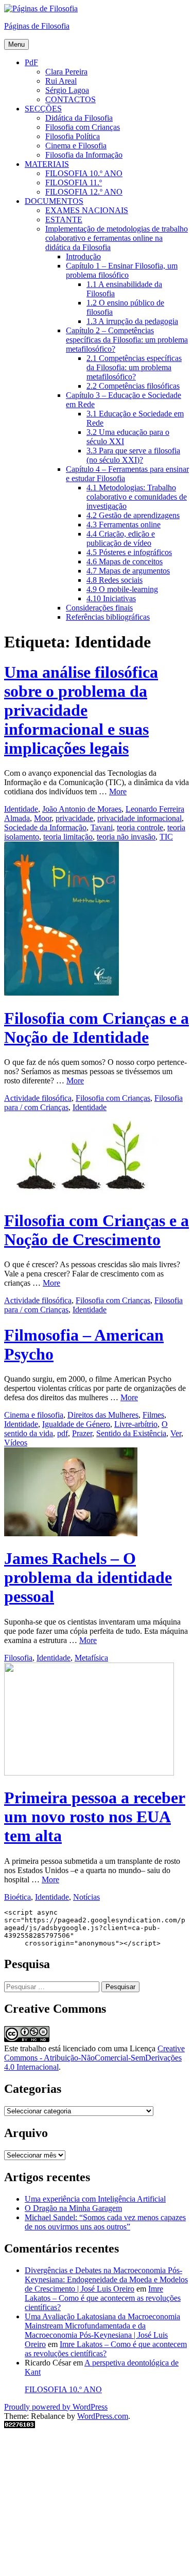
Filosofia (18, 1658)
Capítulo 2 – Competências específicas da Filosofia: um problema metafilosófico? (127, 340)
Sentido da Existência (131, 1433)
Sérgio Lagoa (67, 90)
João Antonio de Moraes (82, 809)
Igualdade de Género (76, 1424)
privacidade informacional (139, 818)
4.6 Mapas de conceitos (125, 561)
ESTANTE (64, 220)
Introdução (83, 256)
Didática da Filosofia (79, 118)
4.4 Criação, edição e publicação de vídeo (121, 538)
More (118, 791)
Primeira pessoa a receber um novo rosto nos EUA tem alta (95, 1817)
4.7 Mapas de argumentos (128, 571)
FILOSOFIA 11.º (74, 183)
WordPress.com (103, 2416)
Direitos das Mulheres (103, 1415)
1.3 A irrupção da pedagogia (132, 321)
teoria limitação (68, 837)
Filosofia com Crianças (83, 127)
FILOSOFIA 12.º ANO (84, 192)
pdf (63, 1433)
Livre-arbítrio (136, 1424)
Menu (16, 44)
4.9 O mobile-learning (122, 589)
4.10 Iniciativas (111, 598)
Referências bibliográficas (108, 617)
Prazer (82, 1433)
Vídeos (16, 1443)
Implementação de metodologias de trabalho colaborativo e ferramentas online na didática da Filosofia (117, 238)
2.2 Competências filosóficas (133, 386)
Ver (176, 1433)
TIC (166, 837)
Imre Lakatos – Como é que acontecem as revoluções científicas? (103, 2298)
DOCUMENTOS (54, 201)
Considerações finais (99, 608)
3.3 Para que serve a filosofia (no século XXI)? (133, 455)
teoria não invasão (126, 837)
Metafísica (91, 1658)
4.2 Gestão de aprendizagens (133, 515)
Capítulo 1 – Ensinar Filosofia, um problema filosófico (122, 270)
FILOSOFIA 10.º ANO (84, 173)
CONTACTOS (71, 99)
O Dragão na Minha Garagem (73, 2208)
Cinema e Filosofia (76, 146)
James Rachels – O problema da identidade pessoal (88, 1577)
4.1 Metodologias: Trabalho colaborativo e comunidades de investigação (137, 497)
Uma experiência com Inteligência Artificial (95, 2199)
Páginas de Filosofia (37, 26)
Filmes (153, 1415)
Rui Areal (61, 81)
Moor (43, 818)
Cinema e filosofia (34, 1415)
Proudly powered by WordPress (56, 2407)
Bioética (17, 1897)
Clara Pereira (66, 72)
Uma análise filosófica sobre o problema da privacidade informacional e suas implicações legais (81, 710)
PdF (31, 62)
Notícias (86, 1897)
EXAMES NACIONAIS (87, 210)
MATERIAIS (47, 164)
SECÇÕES (43, 109)
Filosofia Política (73, 136)
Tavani (102, 827)
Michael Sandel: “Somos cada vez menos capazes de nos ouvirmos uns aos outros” (105, 2222)
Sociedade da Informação (45, 827)
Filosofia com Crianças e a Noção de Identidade (97, 1028)
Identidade (21, 809)
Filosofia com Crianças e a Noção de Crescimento (97, 1230)
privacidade (74, 818)
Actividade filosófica (38, 1098)
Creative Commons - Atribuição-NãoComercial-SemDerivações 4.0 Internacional (94, 2058)
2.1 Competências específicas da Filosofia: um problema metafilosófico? (134, 367)
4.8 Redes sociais (115, 580)
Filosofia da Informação (84, 155)
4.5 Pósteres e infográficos (129, 552)
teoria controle (140, 827)
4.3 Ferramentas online (124, 524)
